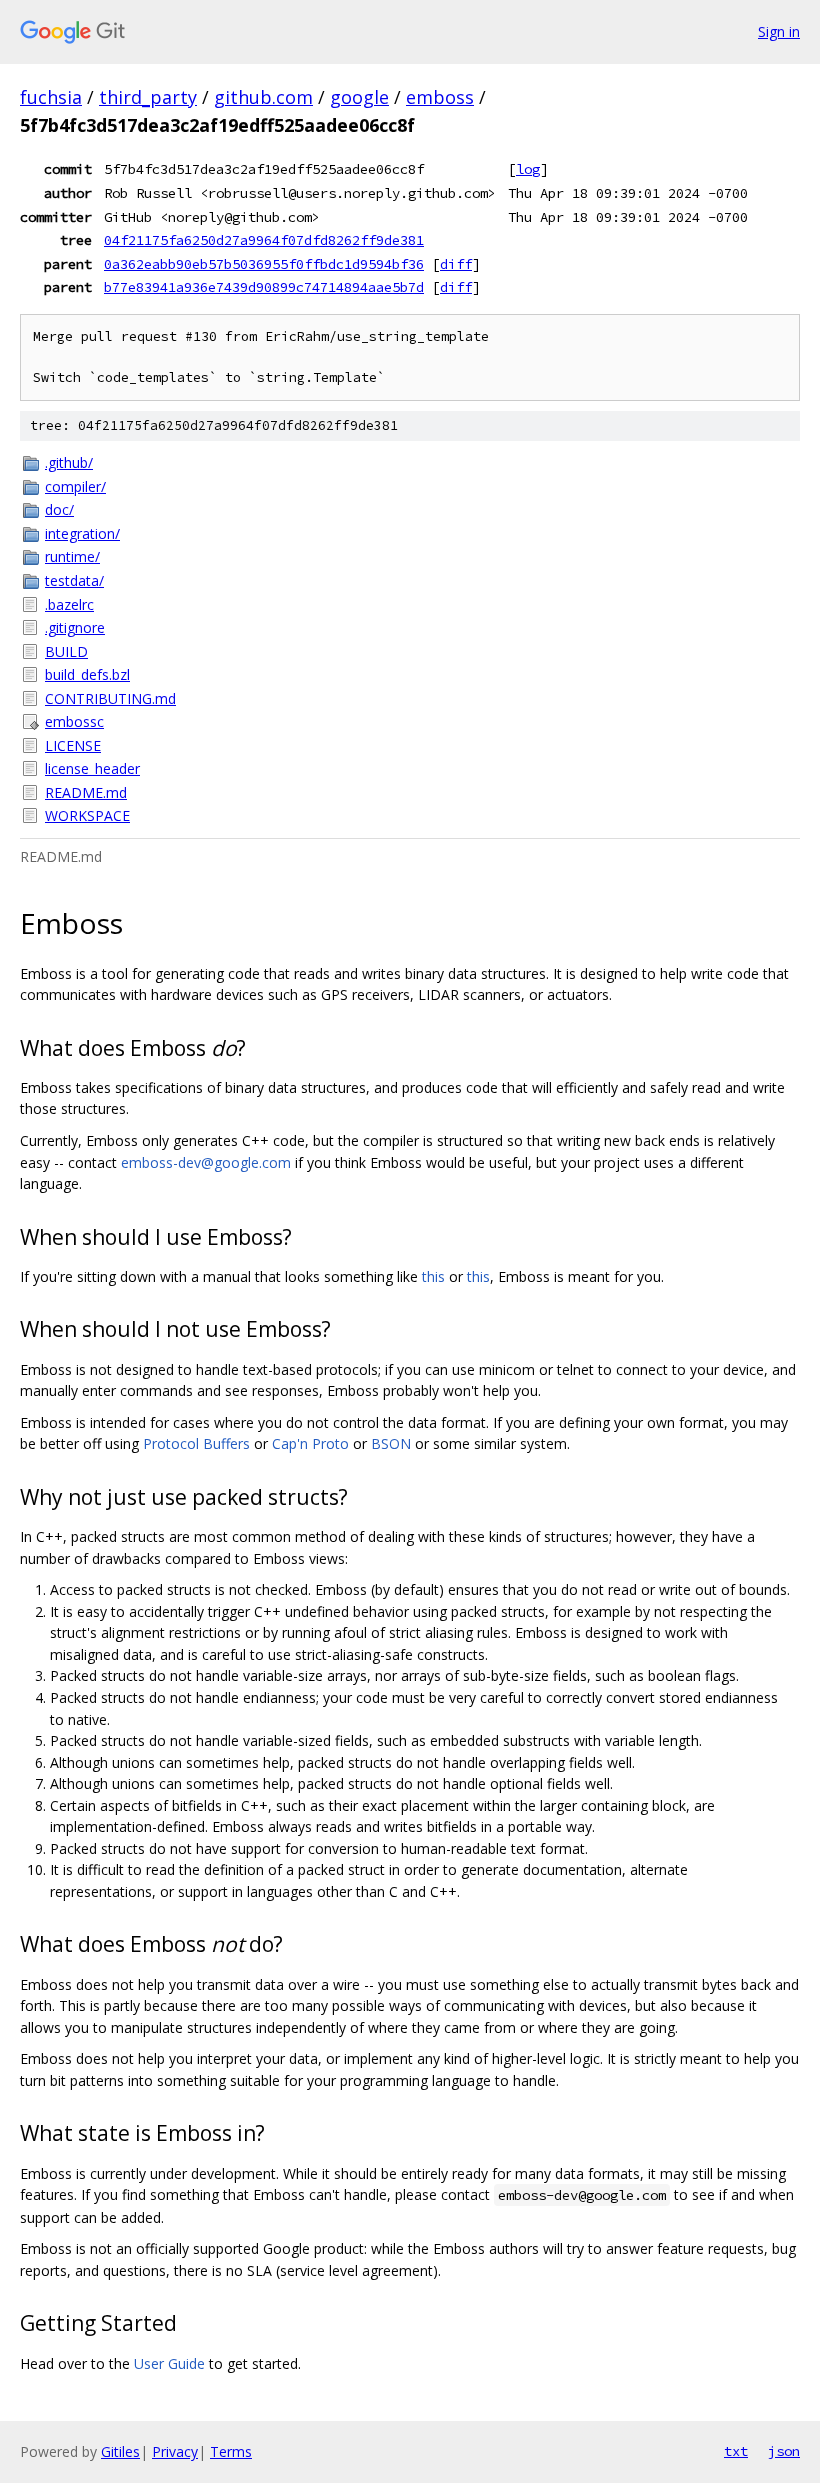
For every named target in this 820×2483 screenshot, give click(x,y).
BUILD (66, 651)
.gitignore (75, 627)
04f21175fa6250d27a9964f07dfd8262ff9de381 (264, 240)
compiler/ (75, 486)
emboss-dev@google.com (206, 1162)
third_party (148, 97)
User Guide (169, 2363)
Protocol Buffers (196, 1443)
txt (736, 2451)
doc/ (59, 509)
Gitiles (120, 2451)
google (359, 97)
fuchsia (51, 97)
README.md (86, 792)
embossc (74, 721)
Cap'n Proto (310, 1443)
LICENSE (73, 745)
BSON (391, 1443)
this (433, 1276)
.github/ (69, 462)
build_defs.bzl (87, 674)
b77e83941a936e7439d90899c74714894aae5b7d (264, 287)
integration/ (82, 533)
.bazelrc (69, 604)
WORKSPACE (87, 815)
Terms (231, 2451)
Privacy (175, 2451)
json (784, 2451)
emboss (440, 97)
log (528, 169)
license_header (92, 768)
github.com (263, 97)
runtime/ (72, 556)
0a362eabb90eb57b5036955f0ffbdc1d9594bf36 (264, 264)
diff (456, 264)
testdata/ (74, 580)
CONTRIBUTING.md (110, 698)
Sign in (779, 31)
